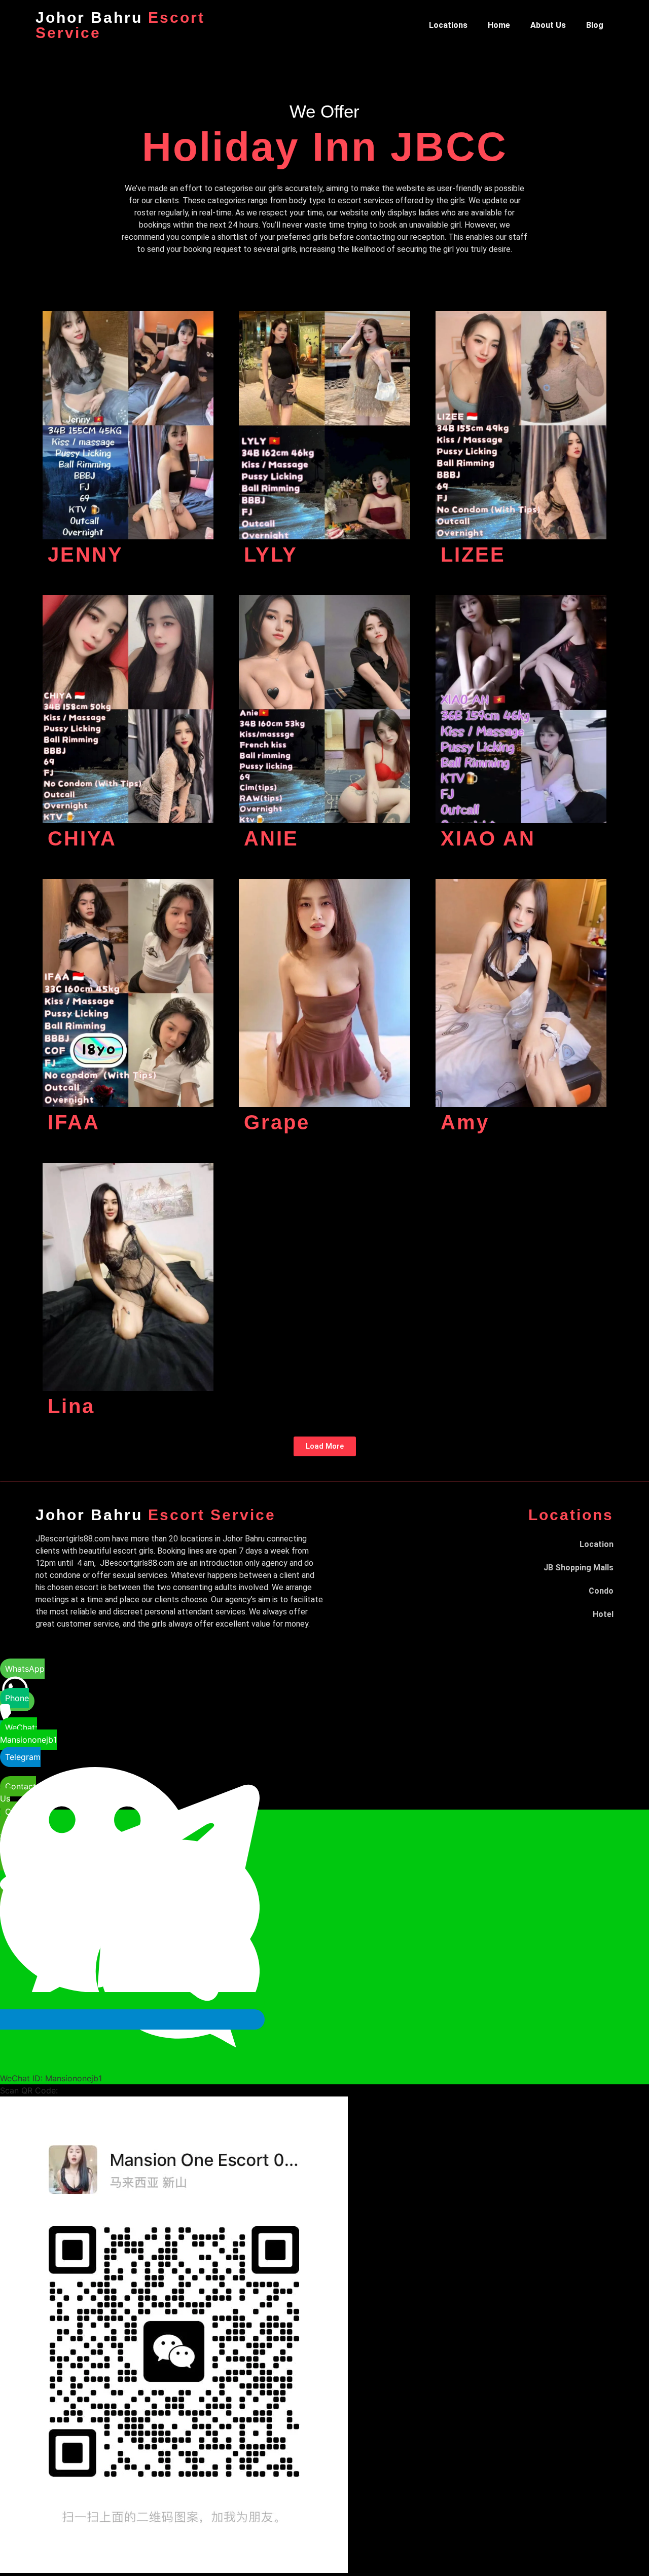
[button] (325, 1446)
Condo (601, 1591)
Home (499, 25)
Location (597, 1544)
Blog (595, 25)
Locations (448, 25)
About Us (548, 25)
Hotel (603, 1614)
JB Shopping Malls (579, 1568)
